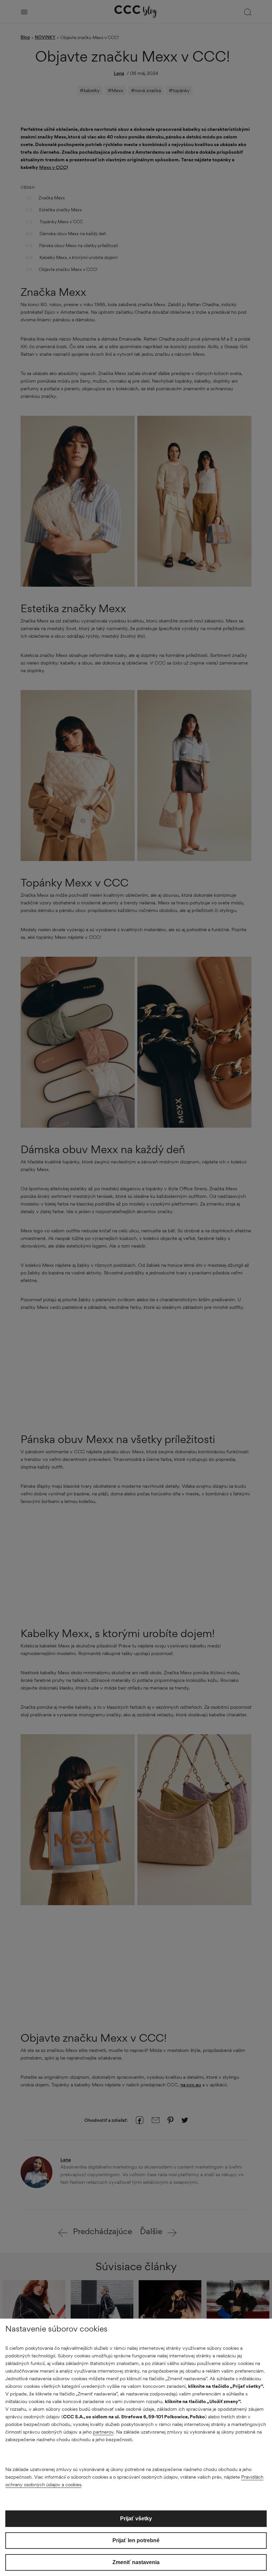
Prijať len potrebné (136, 2540)
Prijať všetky (136, 2519)
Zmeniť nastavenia (136, 2562)
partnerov (103, 2432)
